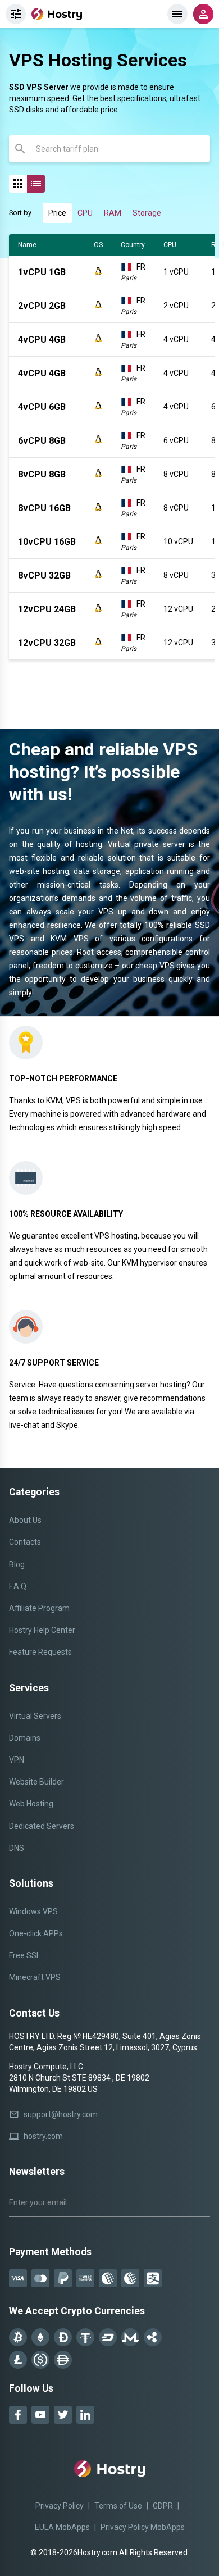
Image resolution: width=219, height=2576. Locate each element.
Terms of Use (118, 2506)
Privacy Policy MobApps (143, 2527)
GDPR (163, 2506)
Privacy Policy (60, 2506)
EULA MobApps (62, 2527)
